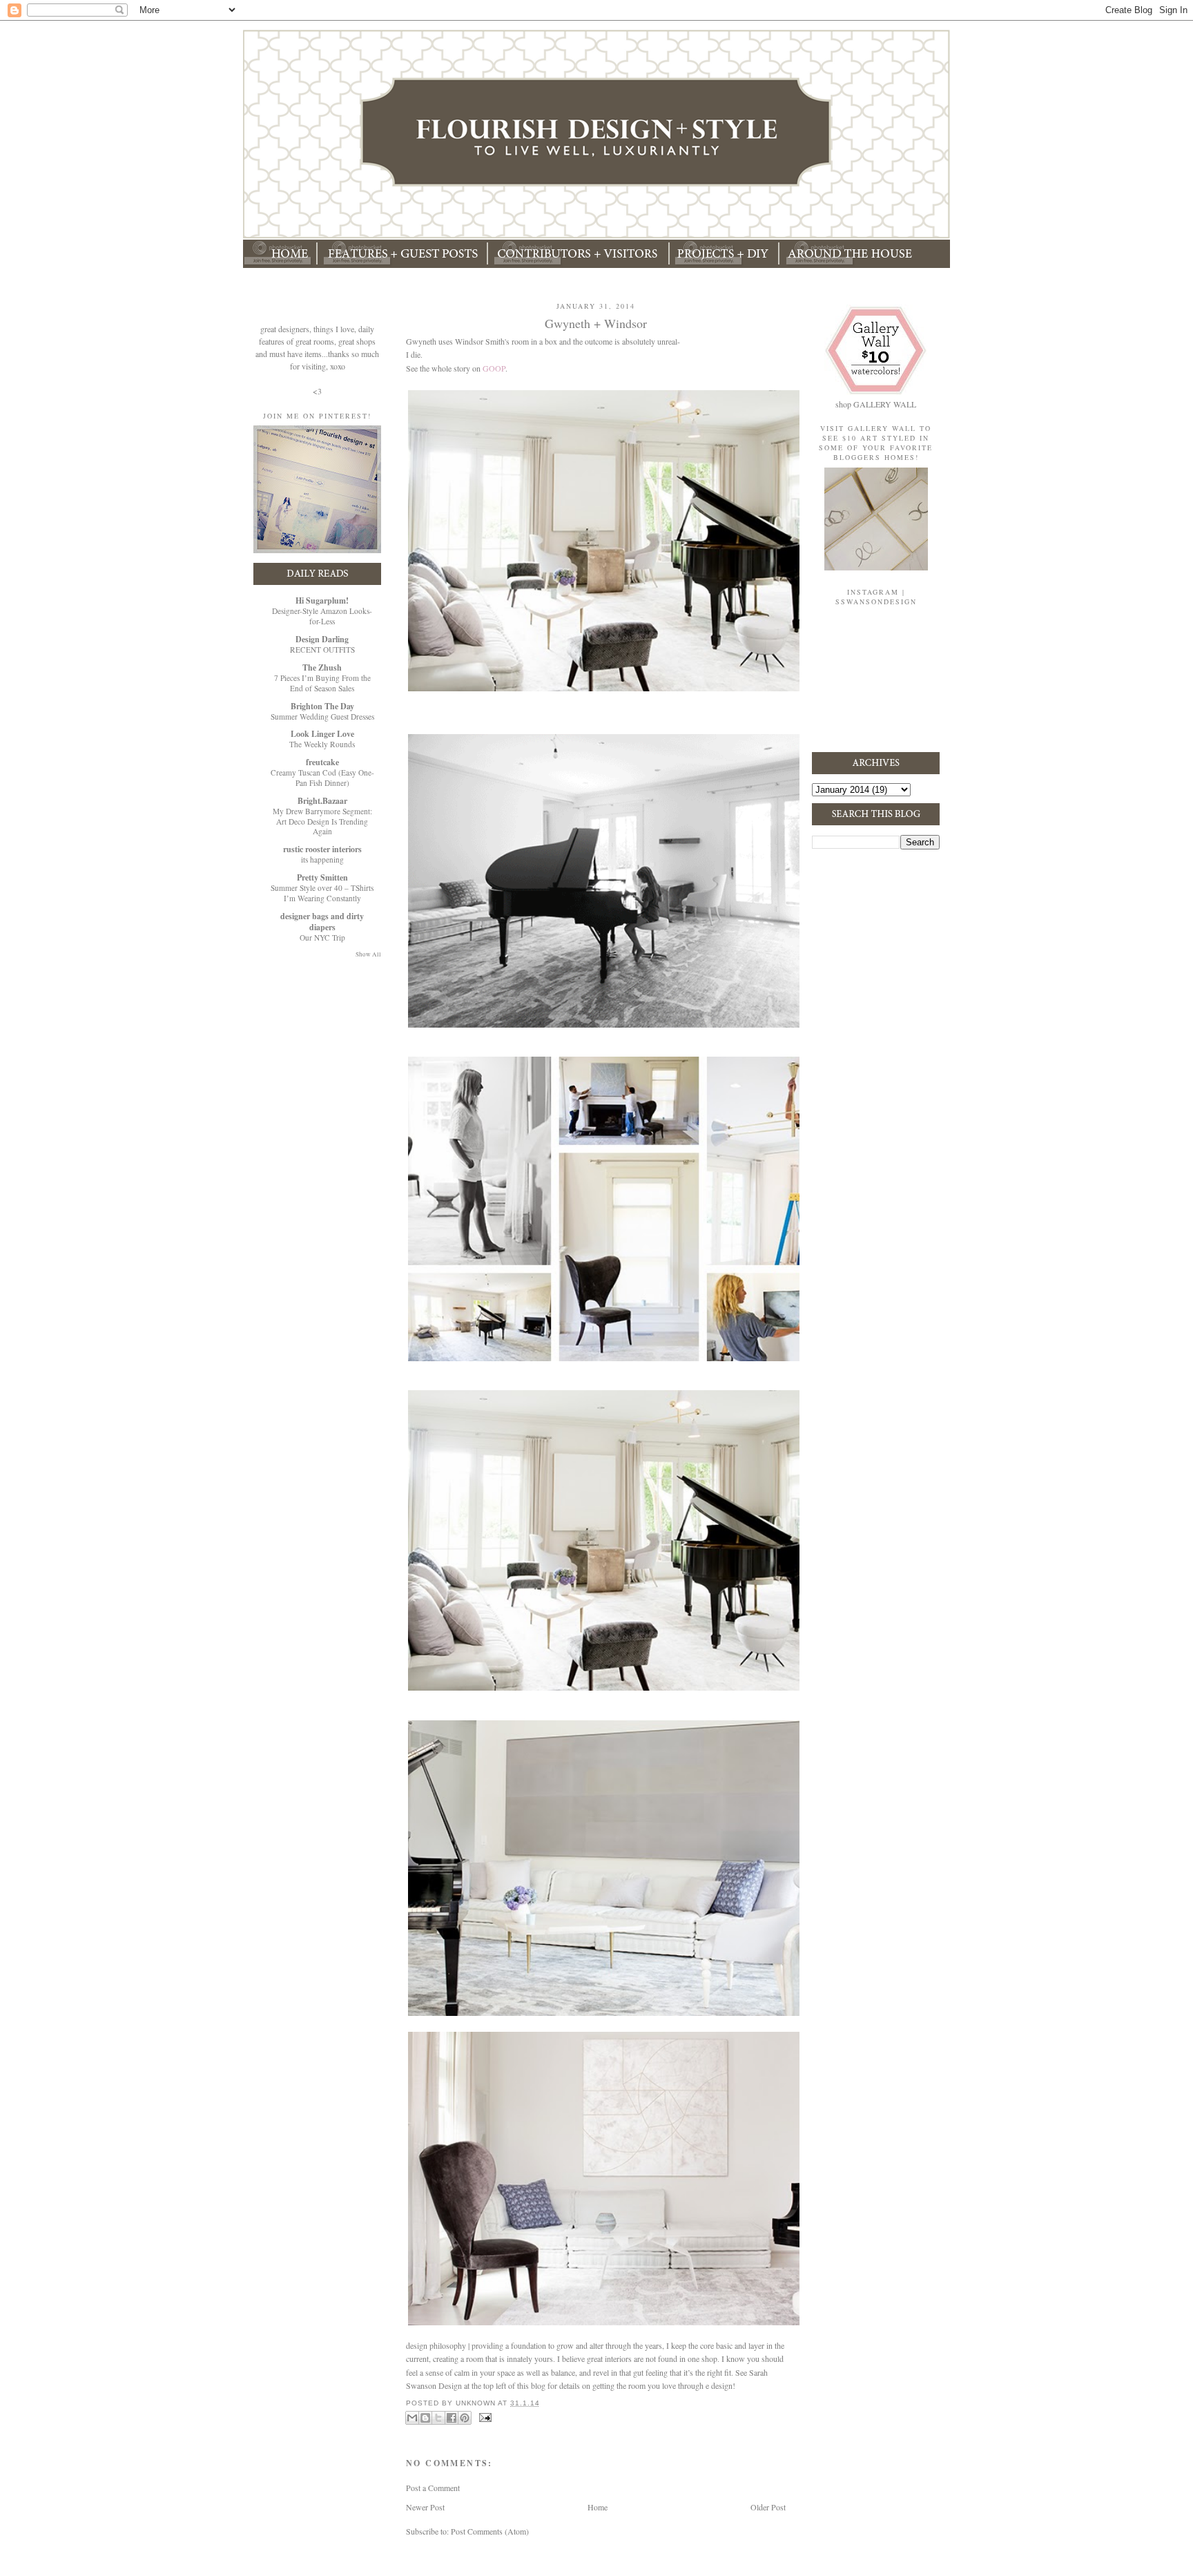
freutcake (322, 762)
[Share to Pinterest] (465, 2418)
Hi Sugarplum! (322, 600)
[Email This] (412, 2418)
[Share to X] (438, 2418)
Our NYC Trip (322, 938)
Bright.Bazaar (322, 801)
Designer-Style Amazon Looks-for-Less (322, 616)
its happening (322, 859)
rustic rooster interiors (322, 849)
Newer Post (425, 2507)
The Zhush (322, 667)
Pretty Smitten (322, 877)
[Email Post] (484, 2417)
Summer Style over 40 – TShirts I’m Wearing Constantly (322, 893)
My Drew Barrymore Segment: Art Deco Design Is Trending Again (322, 821)
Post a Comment (433, 2488)
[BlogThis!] (425, 2418)
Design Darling (322, 639)
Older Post (768, 2507)
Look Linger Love (322, 734)
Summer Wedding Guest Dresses (322, 717)
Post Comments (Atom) (490, 2531)
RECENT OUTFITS (322, 650)
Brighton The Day (322, 706)
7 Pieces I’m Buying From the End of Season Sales (322, 683)
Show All (368, 954)
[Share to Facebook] (452, 2418)
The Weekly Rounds (322, 744)
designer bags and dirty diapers (322, 922)
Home (598, 2507)
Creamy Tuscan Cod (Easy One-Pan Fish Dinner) (322, 778)
